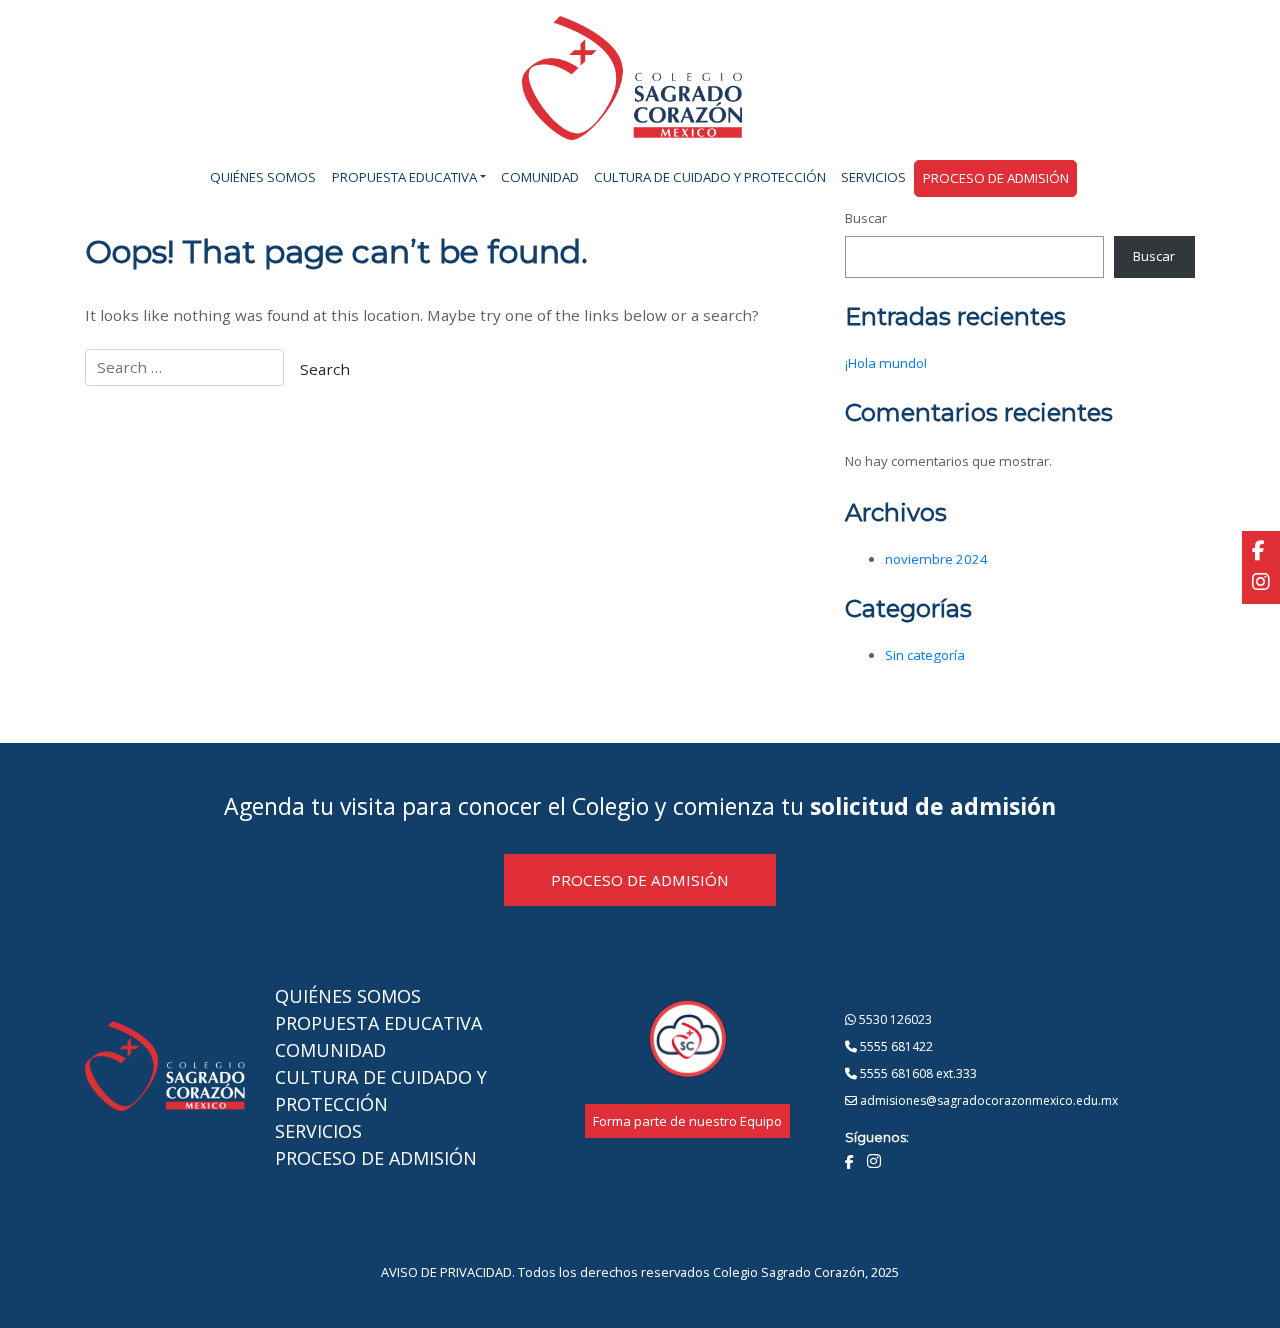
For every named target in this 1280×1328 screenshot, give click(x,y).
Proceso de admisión (996, 178)
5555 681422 (895, 1046)
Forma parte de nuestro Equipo (687, 1121)
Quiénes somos (263, 177)
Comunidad (540, 177)
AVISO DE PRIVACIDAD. (448, 1272)
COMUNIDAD (330, 1050)
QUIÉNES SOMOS (348, 996)
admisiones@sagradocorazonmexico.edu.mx (987, 1100)
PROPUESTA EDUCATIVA (378, 1023)
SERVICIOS (318, 1131)
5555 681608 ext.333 (917, 1073)
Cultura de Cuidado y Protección (710, 177)
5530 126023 (894, 1019)
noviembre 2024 (936, 559)
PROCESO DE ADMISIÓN (640, 880)
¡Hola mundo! (886, 363)
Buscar (866, 218)
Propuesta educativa (404, 177)
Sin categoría (925, 655)
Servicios (873, 177)
